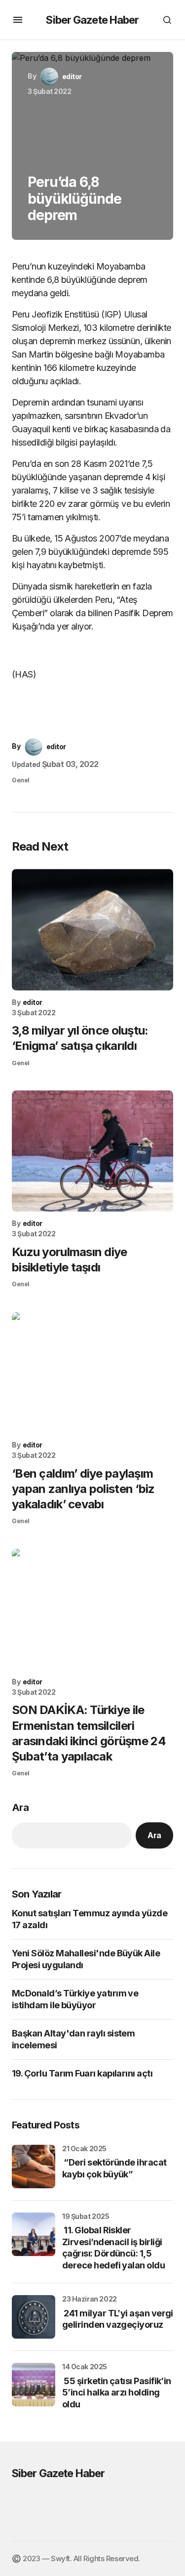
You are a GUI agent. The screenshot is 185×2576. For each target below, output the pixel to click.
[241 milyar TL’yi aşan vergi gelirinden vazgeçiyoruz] (34, 2317)
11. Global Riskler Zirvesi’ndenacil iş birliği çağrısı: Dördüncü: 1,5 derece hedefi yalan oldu (113, 2247)
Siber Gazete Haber (92, 20)
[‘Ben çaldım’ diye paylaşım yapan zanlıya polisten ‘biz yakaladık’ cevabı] (92, 1373)
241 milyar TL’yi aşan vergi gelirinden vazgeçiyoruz (118, 2319)
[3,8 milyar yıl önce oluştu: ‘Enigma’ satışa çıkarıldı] (92, 929)
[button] (18, 20)
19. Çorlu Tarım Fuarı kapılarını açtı (82, 2073)
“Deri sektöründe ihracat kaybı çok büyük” (114, 2168)
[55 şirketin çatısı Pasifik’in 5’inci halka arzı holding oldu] (34, 2385)
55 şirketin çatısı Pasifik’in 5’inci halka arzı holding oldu (117, 2393)
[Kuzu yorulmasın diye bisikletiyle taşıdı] (92, 1151)
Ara (20, 1808)
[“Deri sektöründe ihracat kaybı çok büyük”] (34, 2167)
